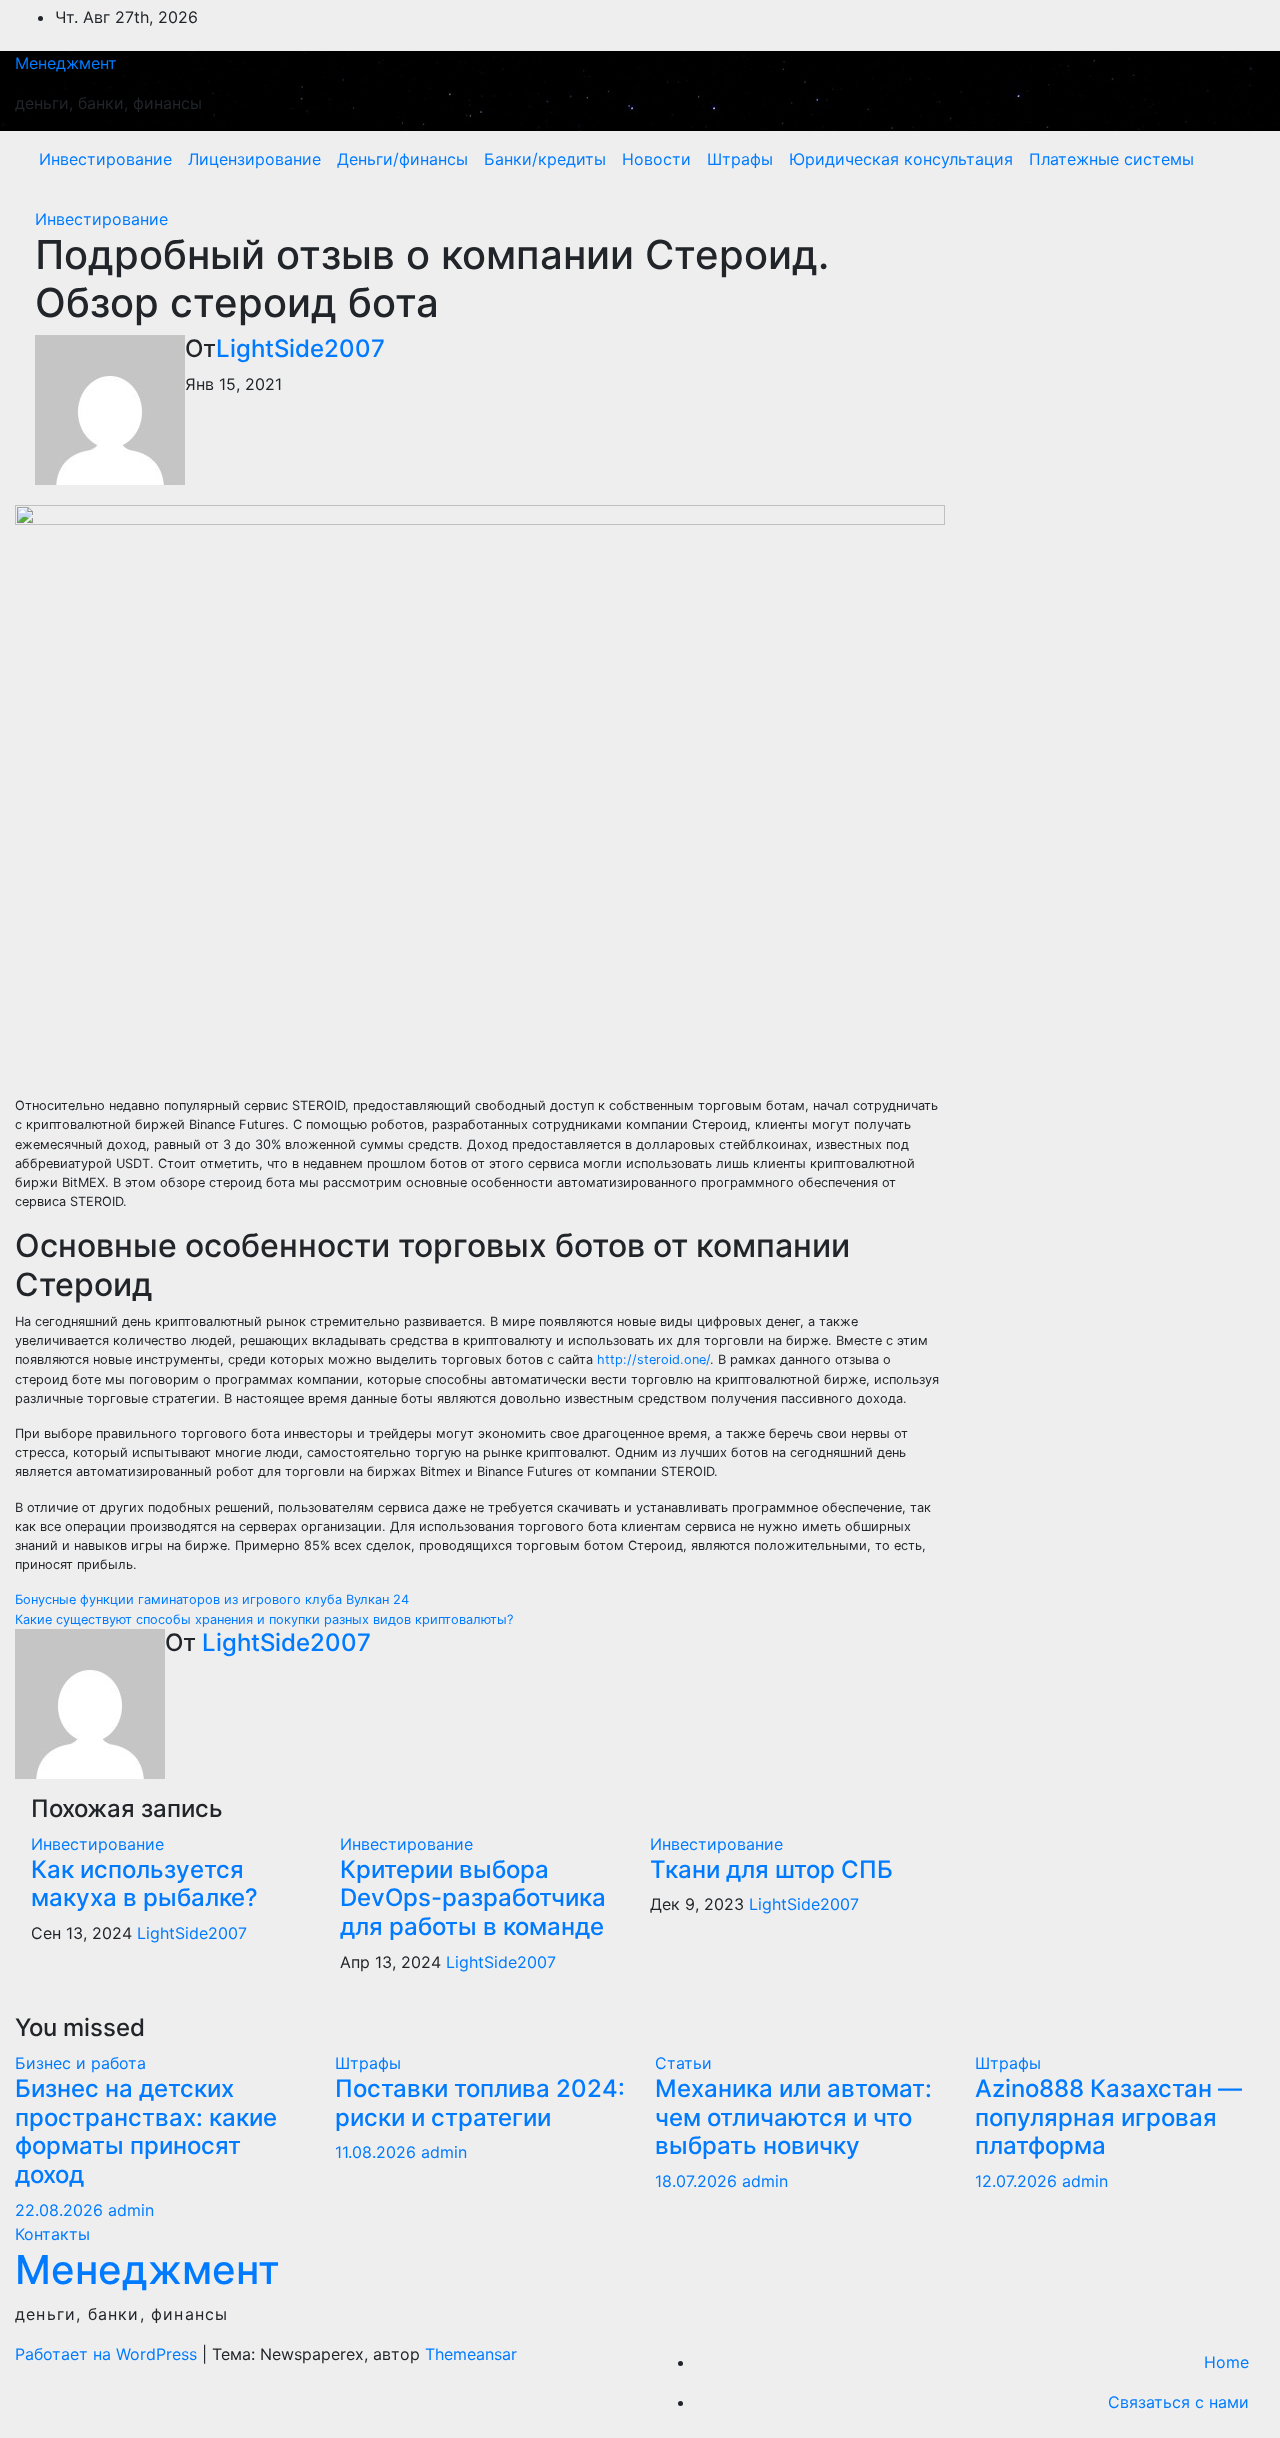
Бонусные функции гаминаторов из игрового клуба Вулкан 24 (212, 1599)
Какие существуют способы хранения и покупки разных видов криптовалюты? (264, 1619)
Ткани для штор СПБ (771, 1869)
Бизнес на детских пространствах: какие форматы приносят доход (146, 2131)
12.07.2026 (1018, 2181)
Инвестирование (105, 159)
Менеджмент (66, 63)
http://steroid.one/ (653, 1359)
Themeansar (471, 2354)
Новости (656, 159)
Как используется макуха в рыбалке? (144, 1884)
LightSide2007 (300, 348)
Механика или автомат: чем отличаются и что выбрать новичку (793, 2117)
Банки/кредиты (545, 159)
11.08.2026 (378, 2152)
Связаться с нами (1178, 2402)
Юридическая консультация (901, 159)
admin (131, 2210)
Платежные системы (1111, 159)
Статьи (683, 2063)
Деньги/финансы (402, 159)
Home (1226, 2362)
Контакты (52, 2234)
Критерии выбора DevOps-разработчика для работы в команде (473, 1898)
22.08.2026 (61, 2210)
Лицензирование (254, 159)
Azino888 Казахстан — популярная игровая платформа (1108, 2117)
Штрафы (740, 159)
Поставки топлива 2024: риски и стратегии (480, 2103)
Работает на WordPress (108, 2354)
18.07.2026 (698, 2181)
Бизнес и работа (80, 2063)
